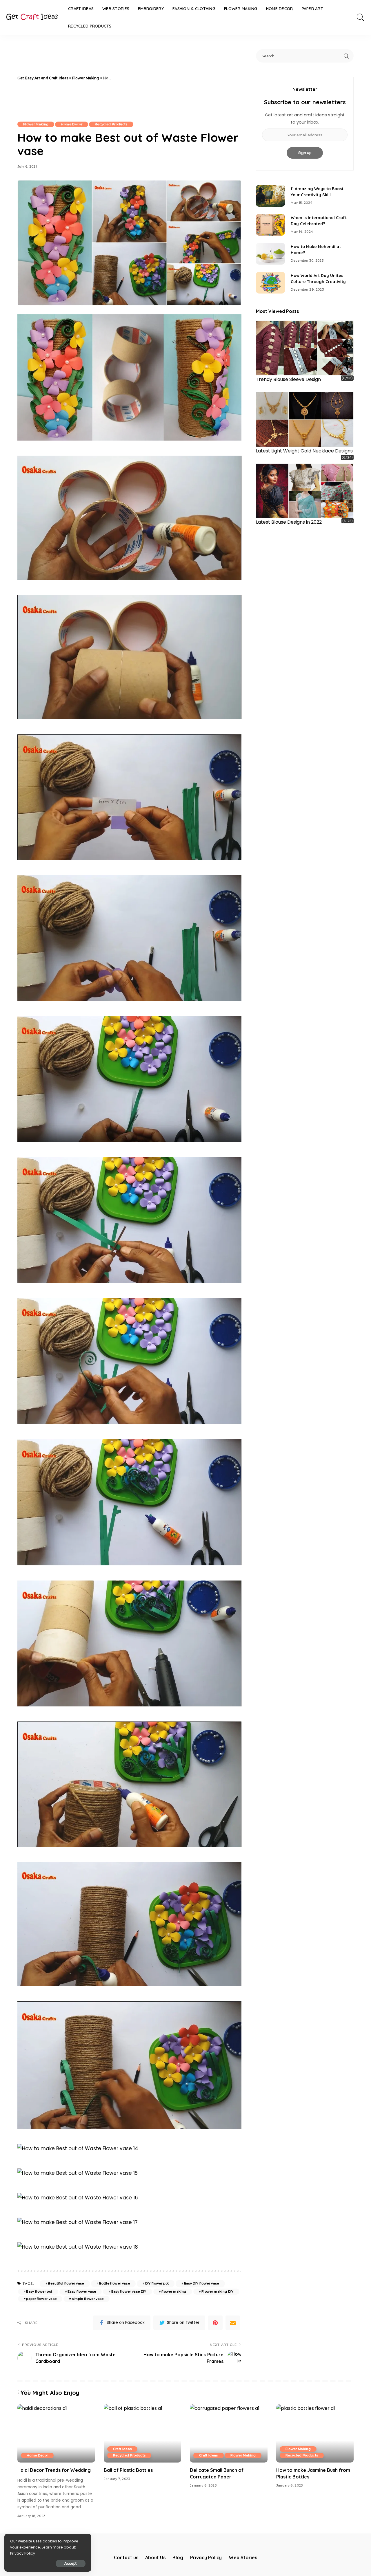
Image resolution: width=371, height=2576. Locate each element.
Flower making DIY (218, 2291)
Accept (71, 2563)
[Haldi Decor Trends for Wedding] (56, 2433)
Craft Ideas (122, 2449)
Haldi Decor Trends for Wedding (54, 2470)
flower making (174, 2291)
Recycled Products (111, 124)
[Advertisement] (177, 78)
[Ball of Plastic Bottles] (143, 2433)
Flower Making (36, 124)
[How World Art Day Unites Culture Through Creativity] (270, 283)
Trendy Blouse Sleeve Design (288, 379)
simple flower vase (88, 2299)
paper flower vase (41, 2299)
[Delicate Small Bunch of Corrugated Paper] (229, 2433)
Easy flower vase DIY (129, 2291)
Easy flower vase (82, 2291)
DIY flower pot (157, 2283)
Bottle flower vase (114, 2283)
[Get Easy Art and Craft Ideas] (32, 17)
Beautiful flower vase (66, 2283)
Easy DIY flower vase (202, 2283)
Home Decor (71, 124)
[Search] (361, 17)
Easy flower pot (39, 2291)
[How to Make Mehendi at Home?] (270, 254)
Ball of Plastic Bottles (128, 2470)
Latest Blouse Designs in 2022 (289, 522)
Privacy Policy (23, 2553)
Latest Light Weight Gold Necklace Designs (304, 451)
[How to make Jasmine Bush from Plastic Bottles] (315, 2433)
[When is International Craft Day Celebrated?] (270, 225)
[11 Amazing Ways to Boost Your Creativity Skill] (270, 196)
